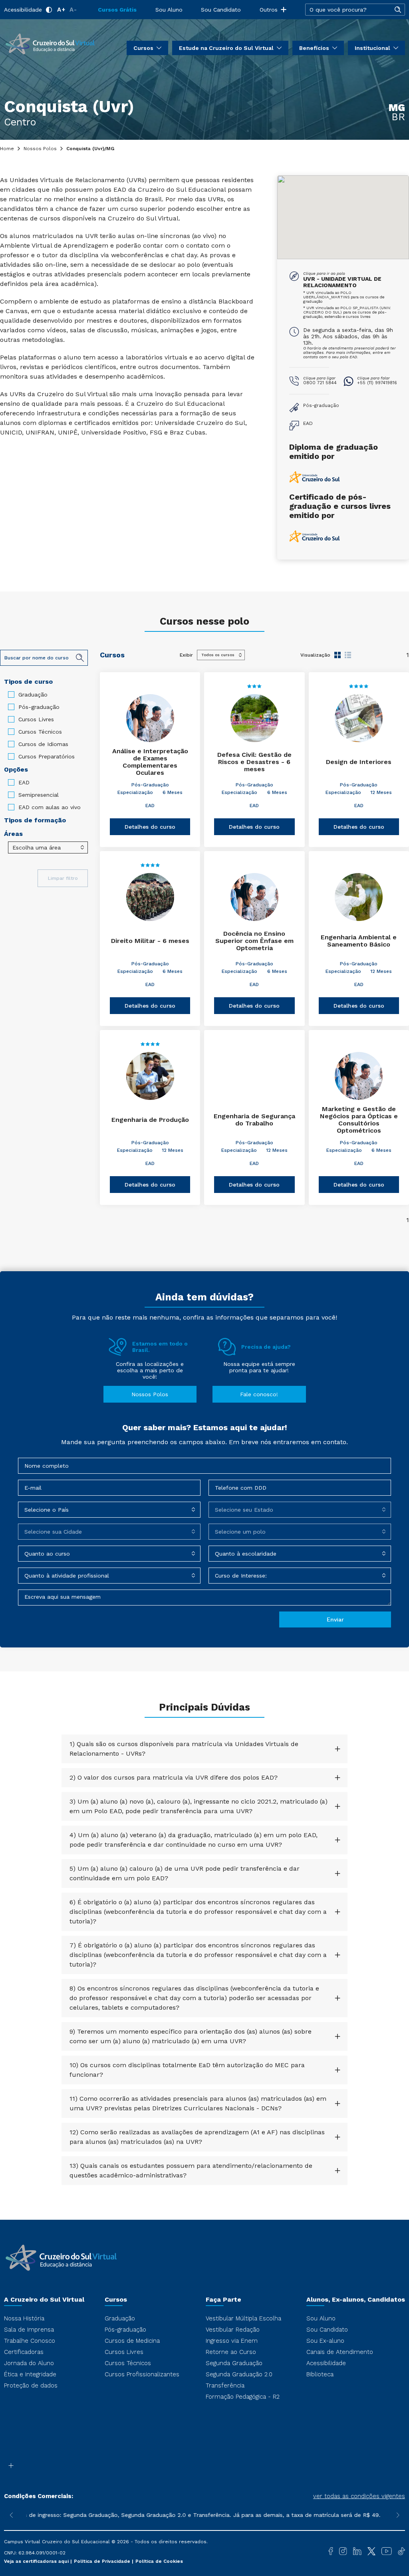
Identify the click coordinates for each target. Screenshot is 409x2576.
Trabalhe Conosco (30, 2341)
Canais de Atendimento (340, 2352)
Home (7, 149)
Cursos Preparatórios (47, 756)
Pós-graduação (39, 707)
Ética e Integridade (30, 2374)
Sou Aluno (169, 10)
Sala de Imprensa (29, 2330)
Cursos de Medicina (132, 2341)
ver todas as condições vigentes (359, 2496)
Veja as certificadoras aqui (37, 2561)
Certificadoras (24, 2352)
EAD (24, 782)
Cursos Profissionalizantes (142, 2374)
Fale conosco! (259, 1394)
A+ (61, 10)
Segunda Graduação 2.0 (239, 2374)
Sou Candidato (221, 10)
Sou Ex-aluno (325, 2341)
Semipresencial (39, 795)
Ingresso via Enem (232, 2341)
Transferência (225, 2385)
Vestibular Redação (233, 2330)
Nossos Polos (40, 149)
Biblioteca (320, 2374)
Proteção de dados (31, 2385)
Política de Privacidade (103, 2561)
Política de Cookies (159, 2561)
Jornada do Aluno (29, 2363)
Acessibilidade (23, 10)
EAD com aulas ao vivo (50, 807)
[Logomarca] (50, 43)
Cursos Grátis (117, 10)
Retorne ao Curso (231, 2352)
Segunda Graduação (234, 2363)
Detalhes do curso (150, 827)
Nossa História (24, 2318)
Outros (269, 10)
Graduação (33, 695)
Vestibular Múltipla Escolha (243, 2318)
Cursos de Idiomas (43, 744)
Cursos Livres (36, 719)
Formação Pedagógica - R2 (243, 2397)
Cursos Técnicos (40, 732)
